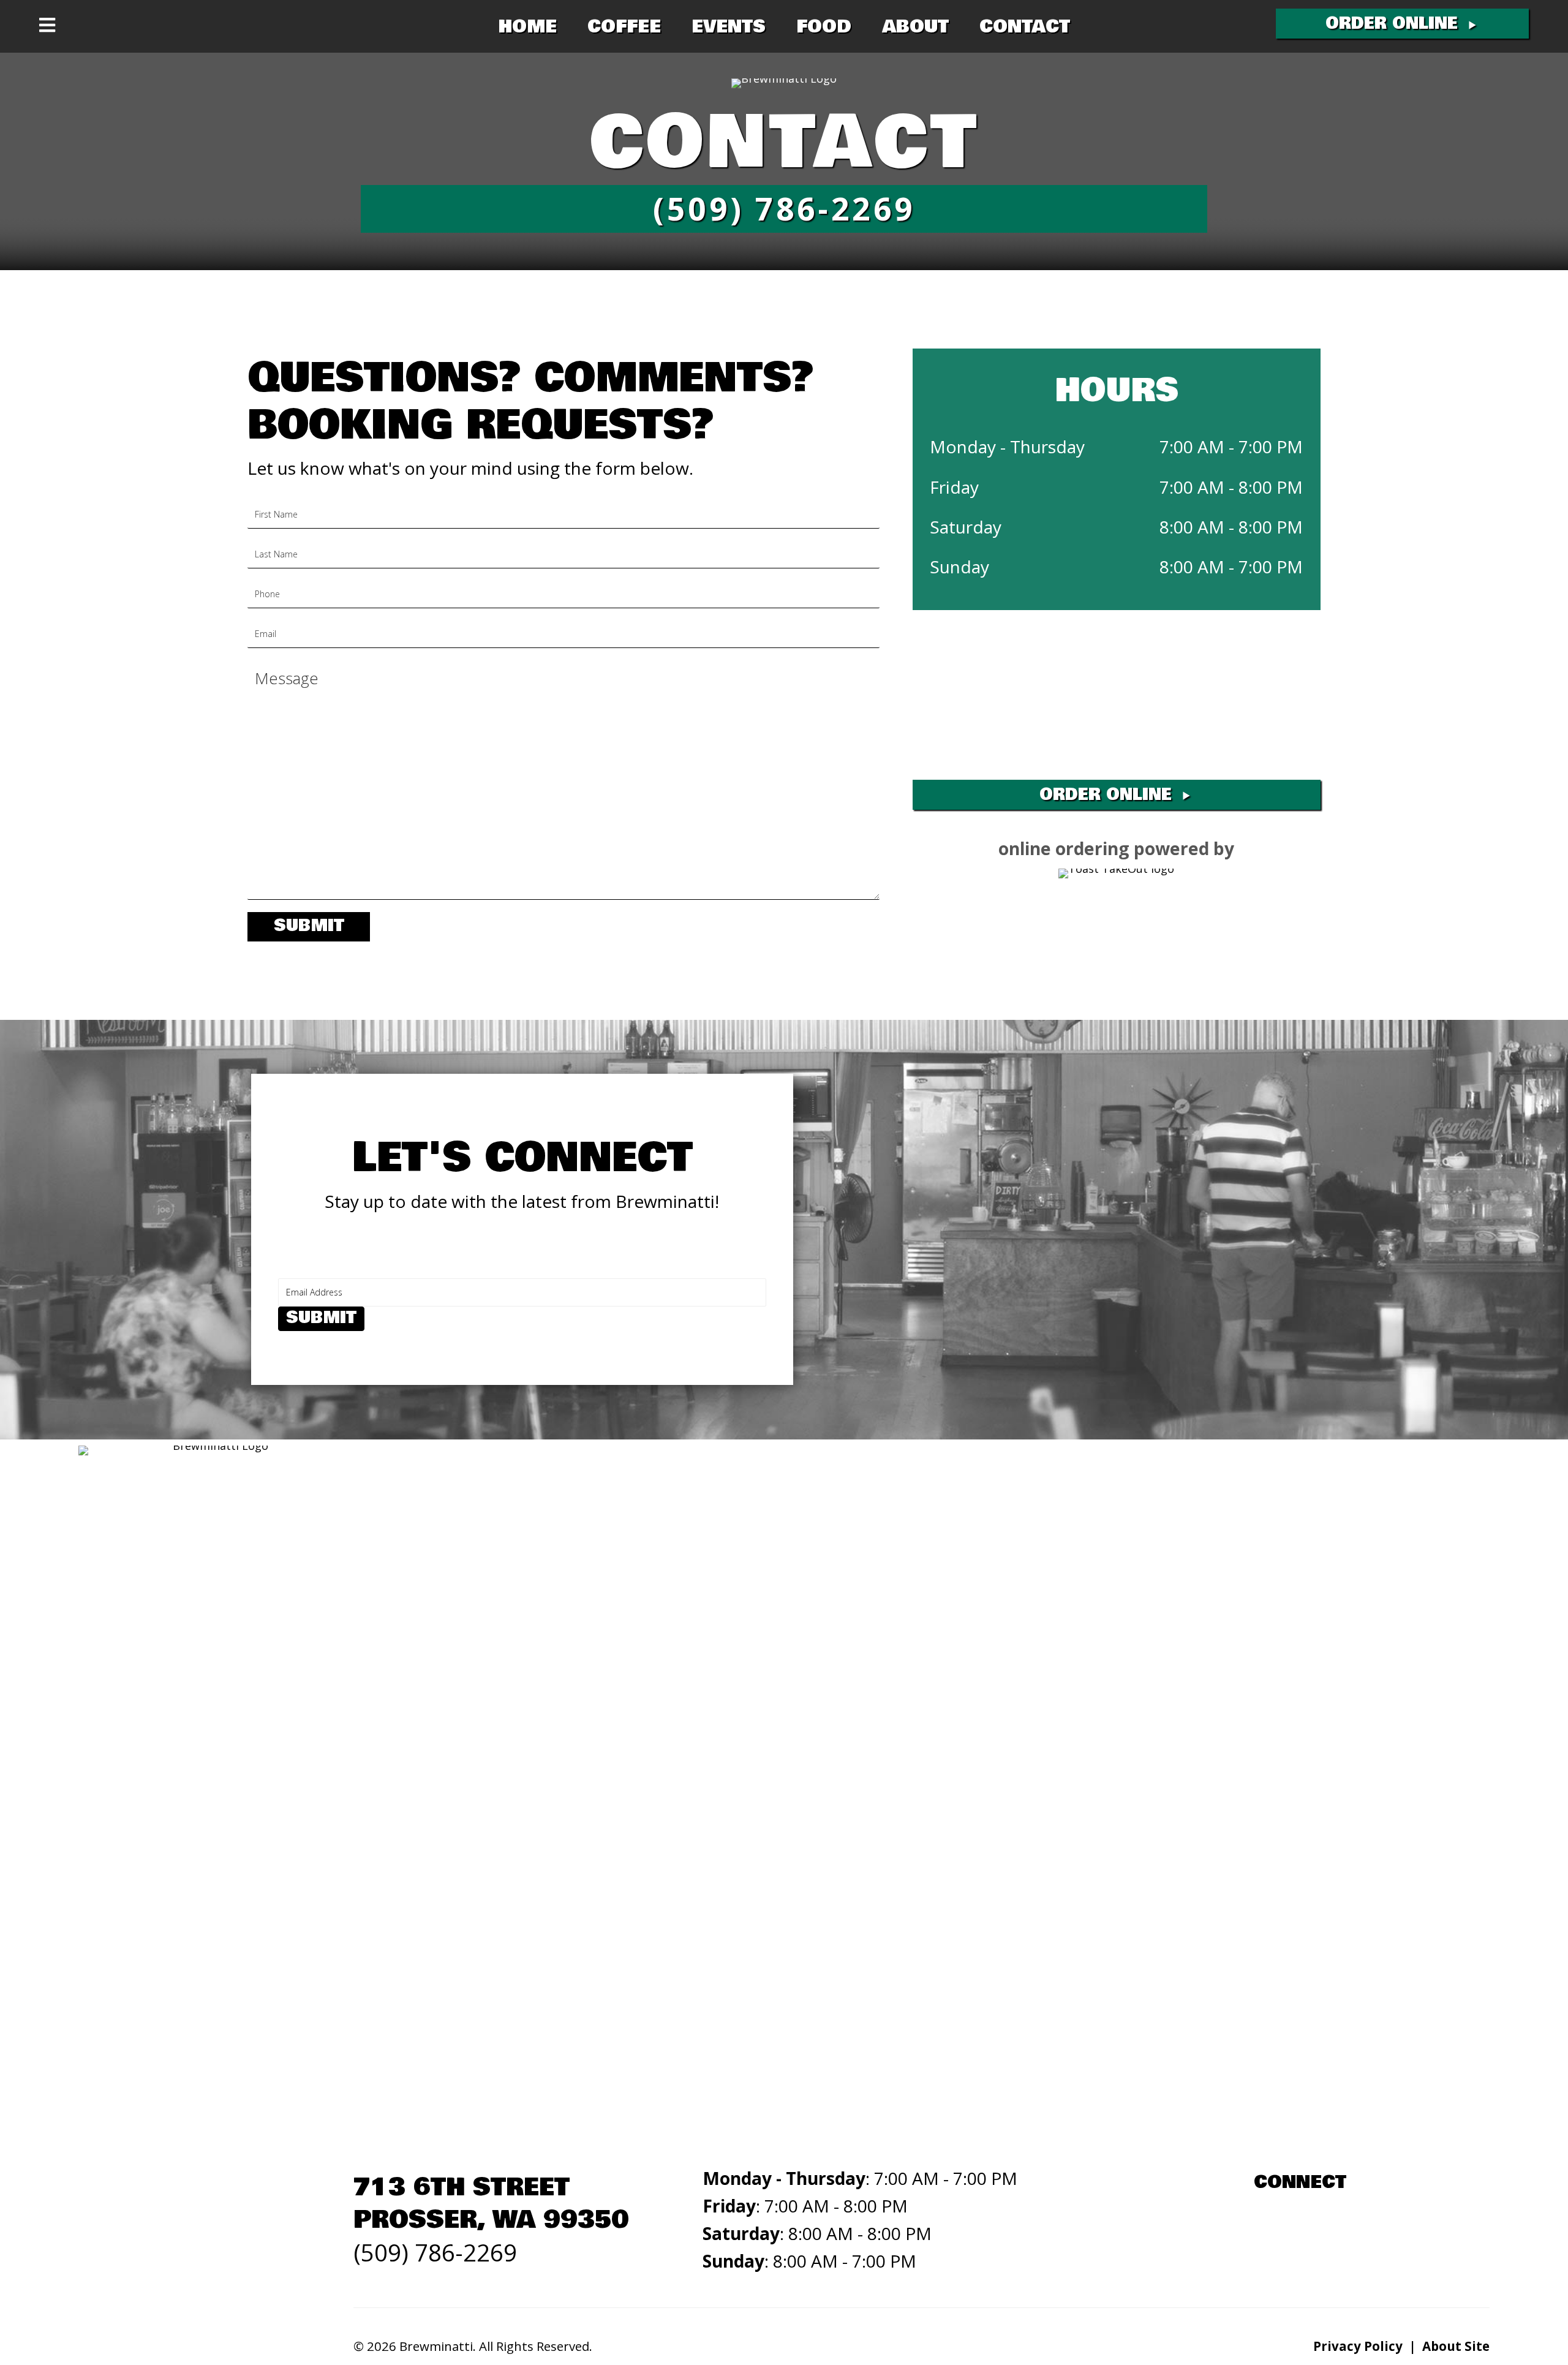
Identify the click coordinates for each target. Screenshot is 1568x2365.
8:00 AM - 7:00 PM (1231, 567)
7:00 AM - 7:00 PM (1231, 447)
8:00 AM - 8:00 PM (1231, 527)
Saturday (966, 527)
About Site (1456, 2346)
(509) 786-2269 (435, 2252)
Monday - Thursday (1007, 447)
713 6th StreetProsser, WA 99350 (491, 2203)
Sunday (959, 567)
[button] (1402, 24)
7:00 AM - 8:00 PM (1231, 487)
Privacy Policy (1358, 2346)
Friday (954, 487)
